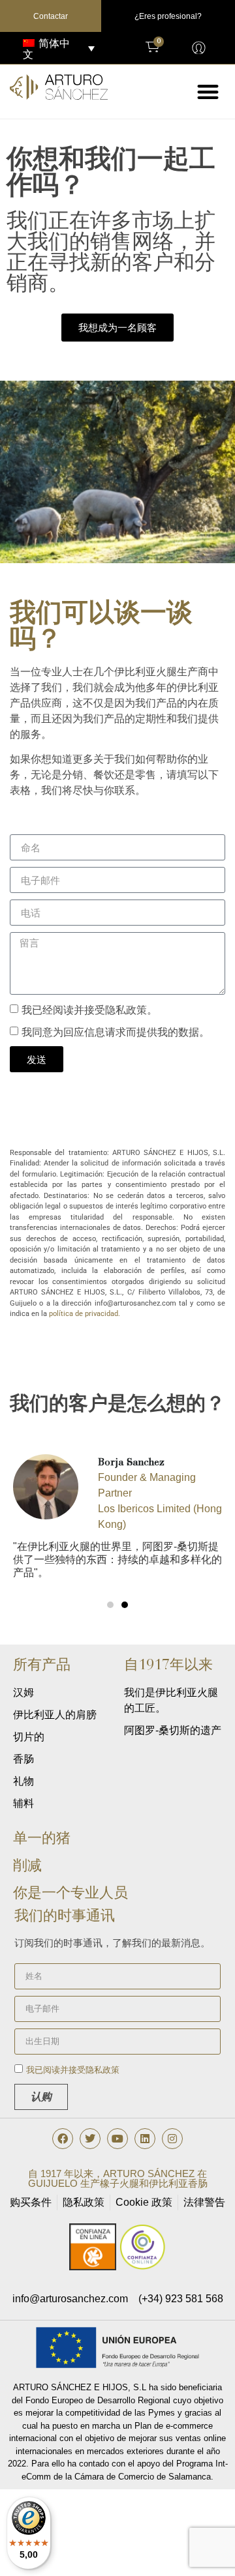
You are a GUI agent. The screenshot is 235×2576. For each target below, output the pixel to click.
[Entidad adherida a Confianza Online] (117, 2267)
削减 (27, 1865)
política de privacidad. (85, 1314)
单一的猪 (42, 1838)
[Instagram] (172, 2139)
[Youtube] (117, 2139)
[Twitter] (90, 2139)
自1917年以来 (168, 1664)
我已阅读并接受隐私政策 (73, 2071)
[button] (209, 92)
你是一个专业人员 (70, 1893)
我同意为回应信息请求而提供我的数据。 (116, 1032)
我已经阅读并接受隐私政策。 (89, 1010)
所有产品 (42, 1664)
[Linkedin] (145, 2139)
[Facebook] (63, 2139)
